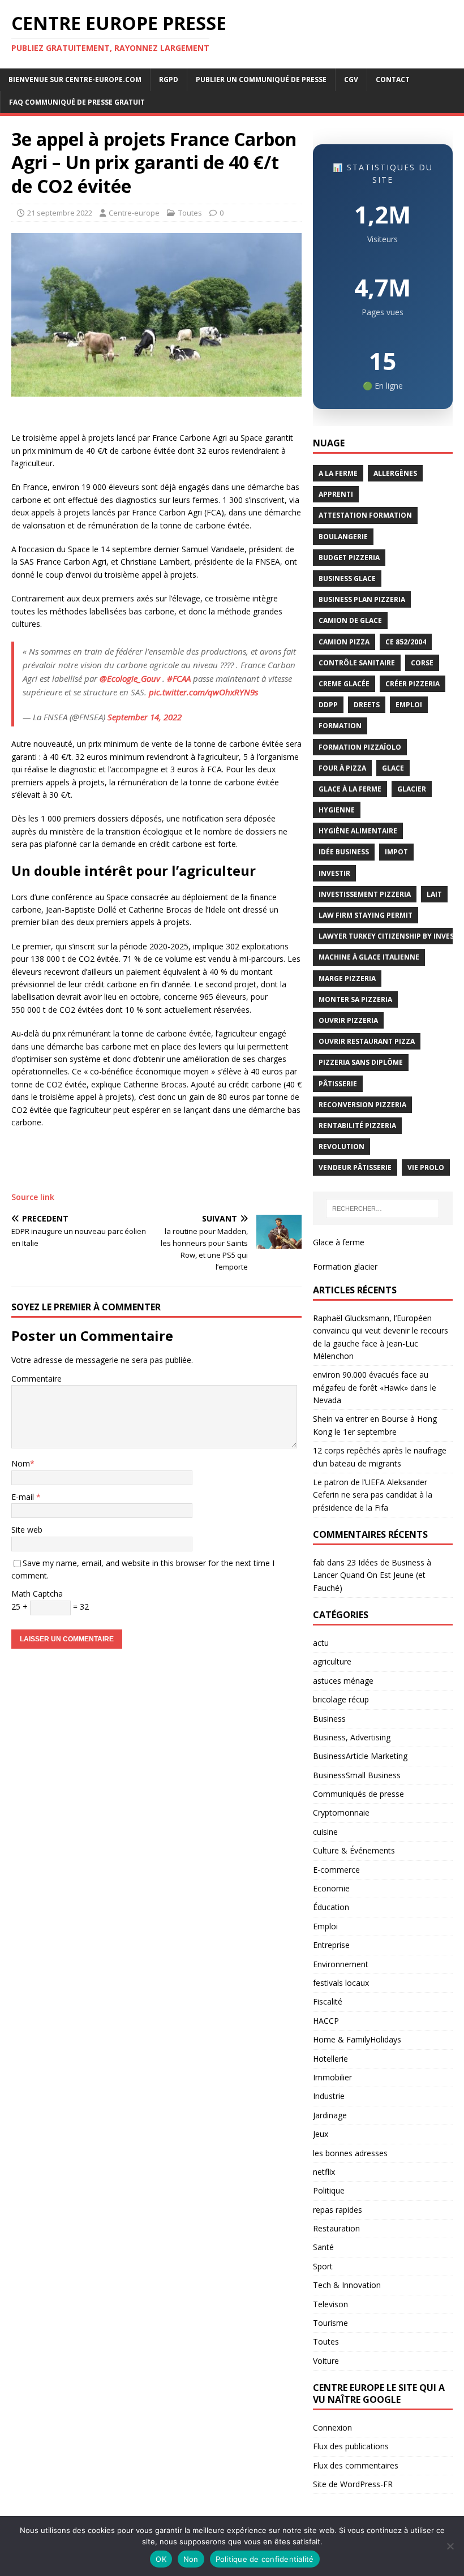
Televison (330, 2304)
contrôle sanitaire (357, 663)
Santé (323, 2247)
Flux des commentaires (356, 2465)
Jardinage (330, 2115)
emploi (409, 705)
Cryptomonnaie (341, 1812)
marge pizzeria (347, 979)
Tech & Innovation (347, 2285)
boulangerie (343, 537)
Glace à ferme (339, 1242)
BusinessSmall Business (357, 1775)
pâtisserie (338, 1084)
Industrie (329, 2096)
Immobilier (332, 2077)
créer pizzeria (413, 684)
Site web (27, 1530)
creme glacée (344, 684)
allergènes (395, 473)
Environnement (341, 1964)
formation (340, 726)
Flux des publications (351, 2446)
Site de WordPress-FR (353, 2484)
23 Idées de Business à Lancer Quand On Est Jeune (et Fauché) (372, 1575)
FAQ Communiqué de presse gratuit (77, 102)
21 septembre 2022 (60, 213)
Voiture (326, 2361)
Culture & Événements (354, 1850)
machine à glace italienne (369, 957)
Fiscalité (328, 2001)
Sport (323, 2266)
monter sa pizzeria (355, 999)
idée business (344, 852)
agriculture (332, 1661)
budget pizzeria (349, 558)
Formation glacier (345, 1267)
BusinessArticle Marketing (360, 1756)
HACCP (326, 2021)
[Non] (450, 2546)
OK (161, 2559)
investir (334, 873)
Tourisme (330, 2323)
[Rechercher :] (383, 1209)
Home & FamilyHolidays (357, 2039)
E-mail (24, 1497)
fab (319, 1562)
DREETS (367, 705)
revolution (341, 1147)
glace (393, 768)
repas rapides (338, 2210)
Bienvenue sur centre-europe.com (75, 79)
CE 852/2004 (406, 642)
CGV (351, 79)
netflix (324, 2172)
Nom (21, 1463)
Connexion (332, 2427)
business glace (347, 579)
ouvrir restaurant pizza (367, 1041)
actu (321, 1643)
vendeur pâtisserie (355, 1167)
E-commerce (336, 1870)
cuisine (325, 1832)
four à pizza (342, 768)
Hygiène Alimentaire (358, 831)
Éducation (331, 1907)
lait (434, 894)
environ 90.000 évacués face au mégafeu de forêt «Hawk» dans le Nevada (375, 1387)
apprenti (336, 494)
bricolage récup (341, 1699)
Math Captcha (37, 1594)
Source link (33, 1197)
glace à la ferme (350, 789)
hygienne (337, 810)
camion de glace (350, 620)
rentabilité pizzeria (357, 1126)
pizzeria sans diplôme (361, 1062)
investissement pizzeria (365, 894)
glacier (412, 789)
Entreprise (331, 1945)
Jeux (321, 2134)
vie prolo (426, 1167)
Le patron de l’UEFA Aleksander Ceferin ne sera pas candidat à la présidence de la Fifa (373, 1495)
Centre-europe (134, 213)
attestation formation (365, 515)
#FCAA (179, 678)
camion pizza (344, 642)
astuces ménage (343, 1681)
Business (329, 1719)
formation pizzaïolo (360, 747)
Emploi (325, 1926)
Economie (331, 1888)
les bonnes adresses (350, 2153)
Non (191, 2559)
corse (422, 663)
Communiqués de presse (358, 1794)
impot (396, 852)
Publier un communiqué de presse (261, 79)
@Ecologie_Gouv (130, 678)
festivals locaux (341, 1983)
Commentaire (36, 1379)
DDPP (328, 705)
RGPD (169, 79)
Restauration (336, 2228)
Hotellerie (330, 2059)
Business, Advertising (352, 1737)
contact (393, 79)
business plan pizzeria (362, 599)
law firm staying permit (366, 915)
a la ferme (338, 473)
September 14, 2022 (145, 717)
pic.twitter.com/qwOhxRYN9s (203, 692)
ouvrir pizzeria (348, 1020)
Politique (329, 2190)
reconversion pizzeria (362, 1105)
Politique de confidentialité (265, 2559)
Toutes (190, 213)
